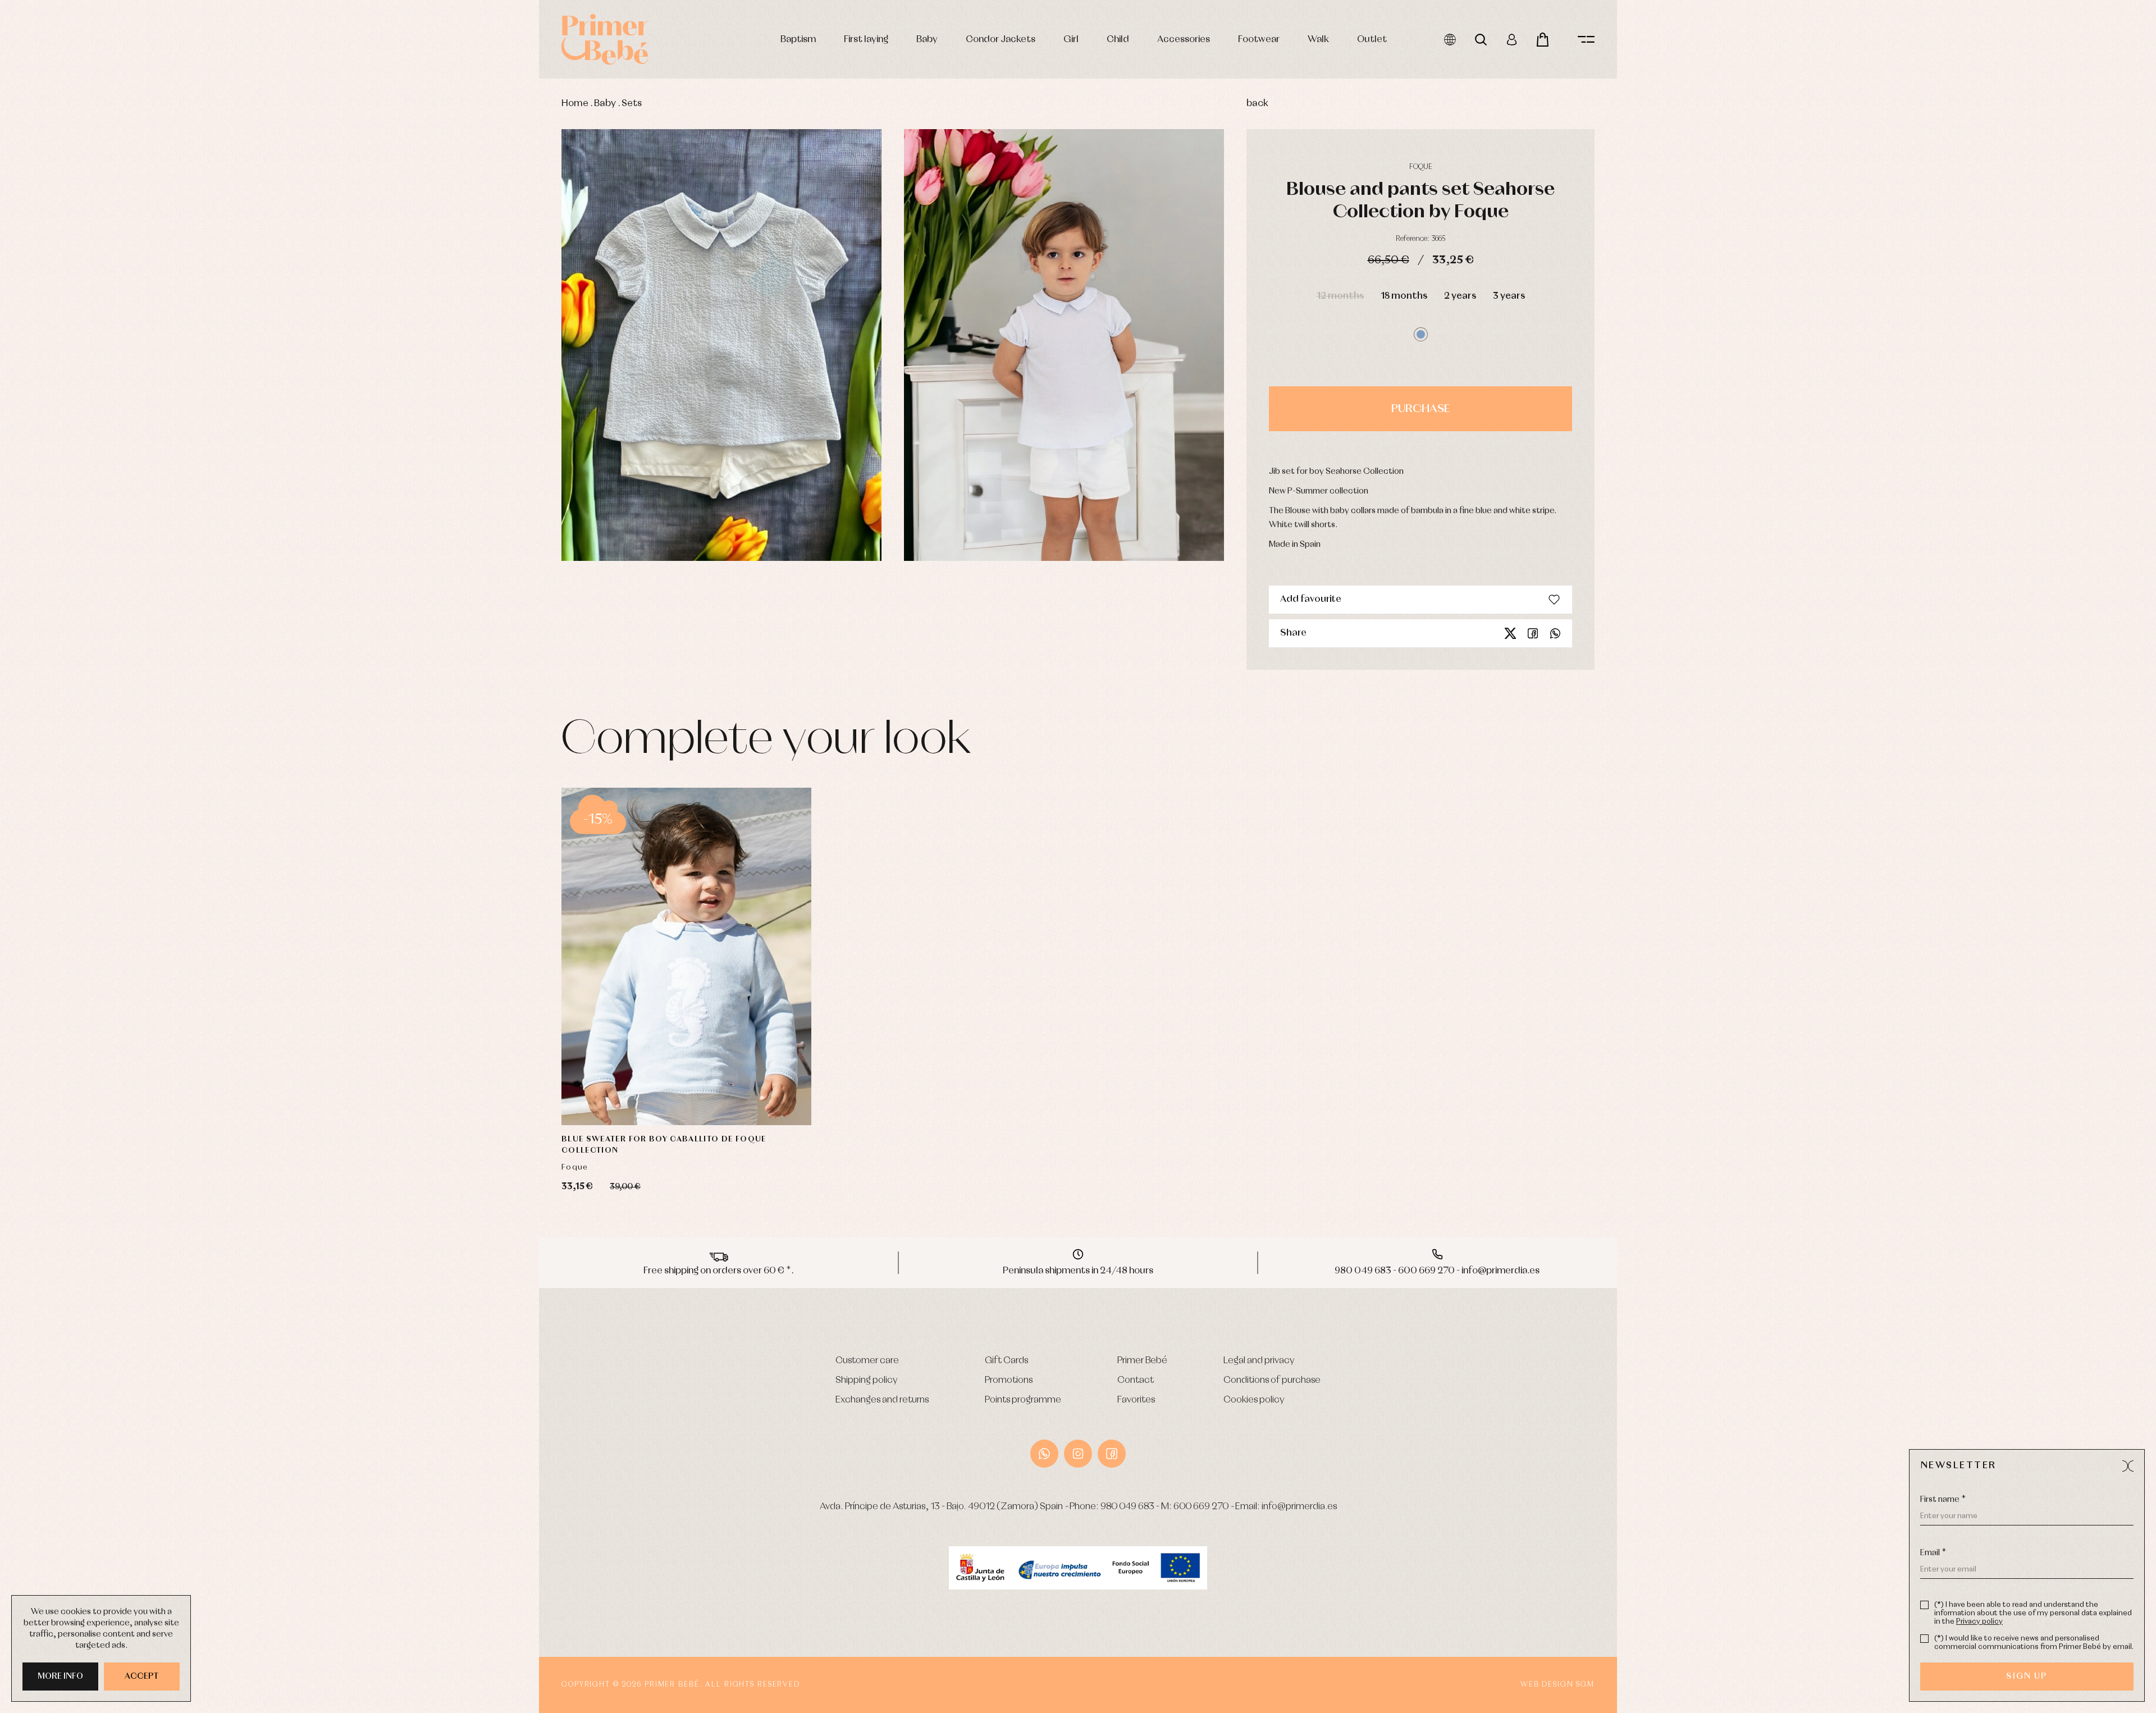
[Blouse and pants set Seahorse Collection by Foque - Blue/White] (721, 345)
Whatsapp (1555, 633)
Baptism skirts (341, 302)
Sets (632, 104)
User (1512, 40)
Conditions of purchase (1272, 1380)
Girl (1071, 40)
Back (1257, 104)
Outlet (1372, 40)
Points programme (1023, 1400)
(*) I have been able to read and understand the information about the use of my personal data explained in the (2033, 1613)
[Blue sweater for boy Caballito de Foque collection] (686, 956)
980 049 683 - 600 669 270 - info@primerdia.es (1437, 1271)
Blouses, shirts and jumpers (361, 403)
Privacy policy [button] (1979, 1622)
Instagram (1078, 1454)
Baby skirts (336, 391)
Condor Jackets (1001, 40)
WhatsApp (1044, 1454)
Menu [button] (1586, 40)
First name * (1943, 1500)
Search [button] (1481, 40)
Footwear (1259, 40)
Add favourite (1311, 599)
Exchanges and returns (882, 1400)
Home (575, 104)
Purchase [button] (1420, 409)
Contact (1136, 1380)
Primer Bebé (1142, 1361)
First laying (866, 40)
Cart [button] (1543, 40)
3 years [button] (1509, 296)
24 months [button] (745, 1063)
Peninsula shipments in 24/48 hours (1078, 1271)
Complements (343, 416)
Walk (1318, 40)
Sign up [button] (2027, 1677)
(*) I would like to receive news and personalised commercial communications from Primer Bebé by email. (2034, 1643)
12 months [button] (1340, 296)
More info (60, 1677)
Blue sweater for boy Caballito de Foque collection (664, 1145)
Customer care (867, 1361)
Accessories (1184, 40)
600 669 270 (1201, 1507)
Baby (927, 40)
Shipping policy (867, 1380)
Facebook (1533, 633)
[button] (1421, 334)
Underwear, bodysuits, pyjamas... (373, 442)
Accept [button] (142, 1677)
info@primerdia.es (1299, 1507)
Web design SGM (1557, 1685)
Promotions (1009, 1380)
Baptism (798, 40)
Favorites (1136, 1400)
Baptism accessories (352, 290)
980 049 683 (1127, 1507)
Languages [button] (1450, 40)
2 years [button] (1460, 296)
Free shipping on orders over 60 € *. (719, 1271)
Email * (1933, 1553)
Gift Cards (1006, 1361)
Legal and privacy (1259, 1361)
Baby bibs (335, 366)
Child (1118, 40)
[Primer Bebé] (605, 39)
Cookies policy (1254, 1400)
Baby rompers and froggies (361, 277)
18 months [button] (1404, 296)
